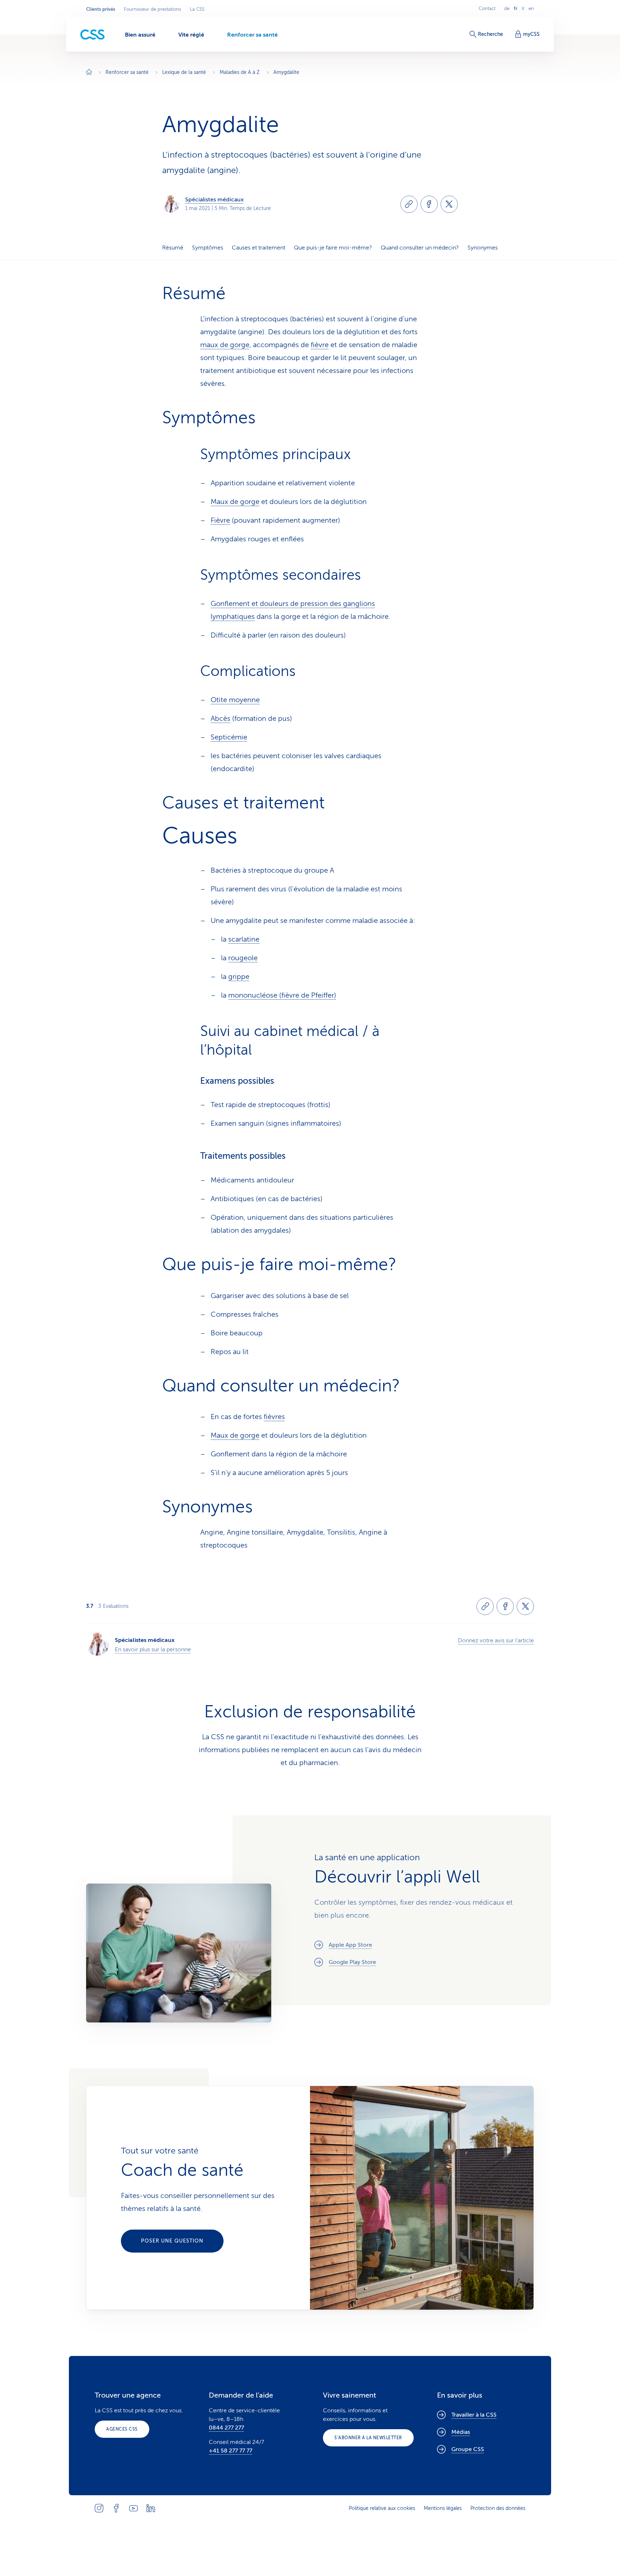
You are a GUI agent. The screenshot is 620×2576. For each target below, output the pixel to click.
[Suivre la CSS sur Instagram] (99, 2508)
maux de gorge (225, 345)
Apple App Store (350, 1945)
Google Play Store (352, 1962)
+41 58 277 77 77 (231, 2451)
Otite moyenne (235, 700)
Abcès (220, 718)
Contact (487, 9)
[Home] (89, 73)
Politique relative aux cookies (382, 2508)
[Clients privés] (93, 35)
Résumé (173, 248)
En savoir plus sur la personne (153, 1649)
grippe (239, 977)
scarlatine (244, 939)
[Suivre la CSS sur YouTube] (133, 2508)
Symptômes (208, 248)
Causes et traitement (259, 248)
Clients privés (101, 9)
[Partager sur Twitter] (449, 204)
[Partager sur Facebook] (429, 204)
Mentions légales (443, 2508)
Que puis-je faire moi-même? (333, 248)
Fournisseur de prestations (152, 9)
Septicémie (229, 737)
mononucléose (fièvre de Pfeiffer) (282, 995)
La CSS (197, 9)
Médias (461, 2432)
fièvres (274, 1417)
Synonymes (483, 248)
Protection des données (498, 2508)
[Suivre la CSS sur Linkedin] (151, 2508)
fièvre (320, 345)
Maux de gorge (235, 502)
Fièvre (220, 520)
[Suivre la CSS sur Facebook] (116, 2508)
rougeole (243, 958)
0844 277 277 (226, 2428)
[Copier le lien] (409, 204)
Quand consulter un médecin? (420, 248)
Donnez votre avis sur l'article (496, 1641)
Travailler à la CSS (474, 2415)
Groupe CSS (468, 2449)
